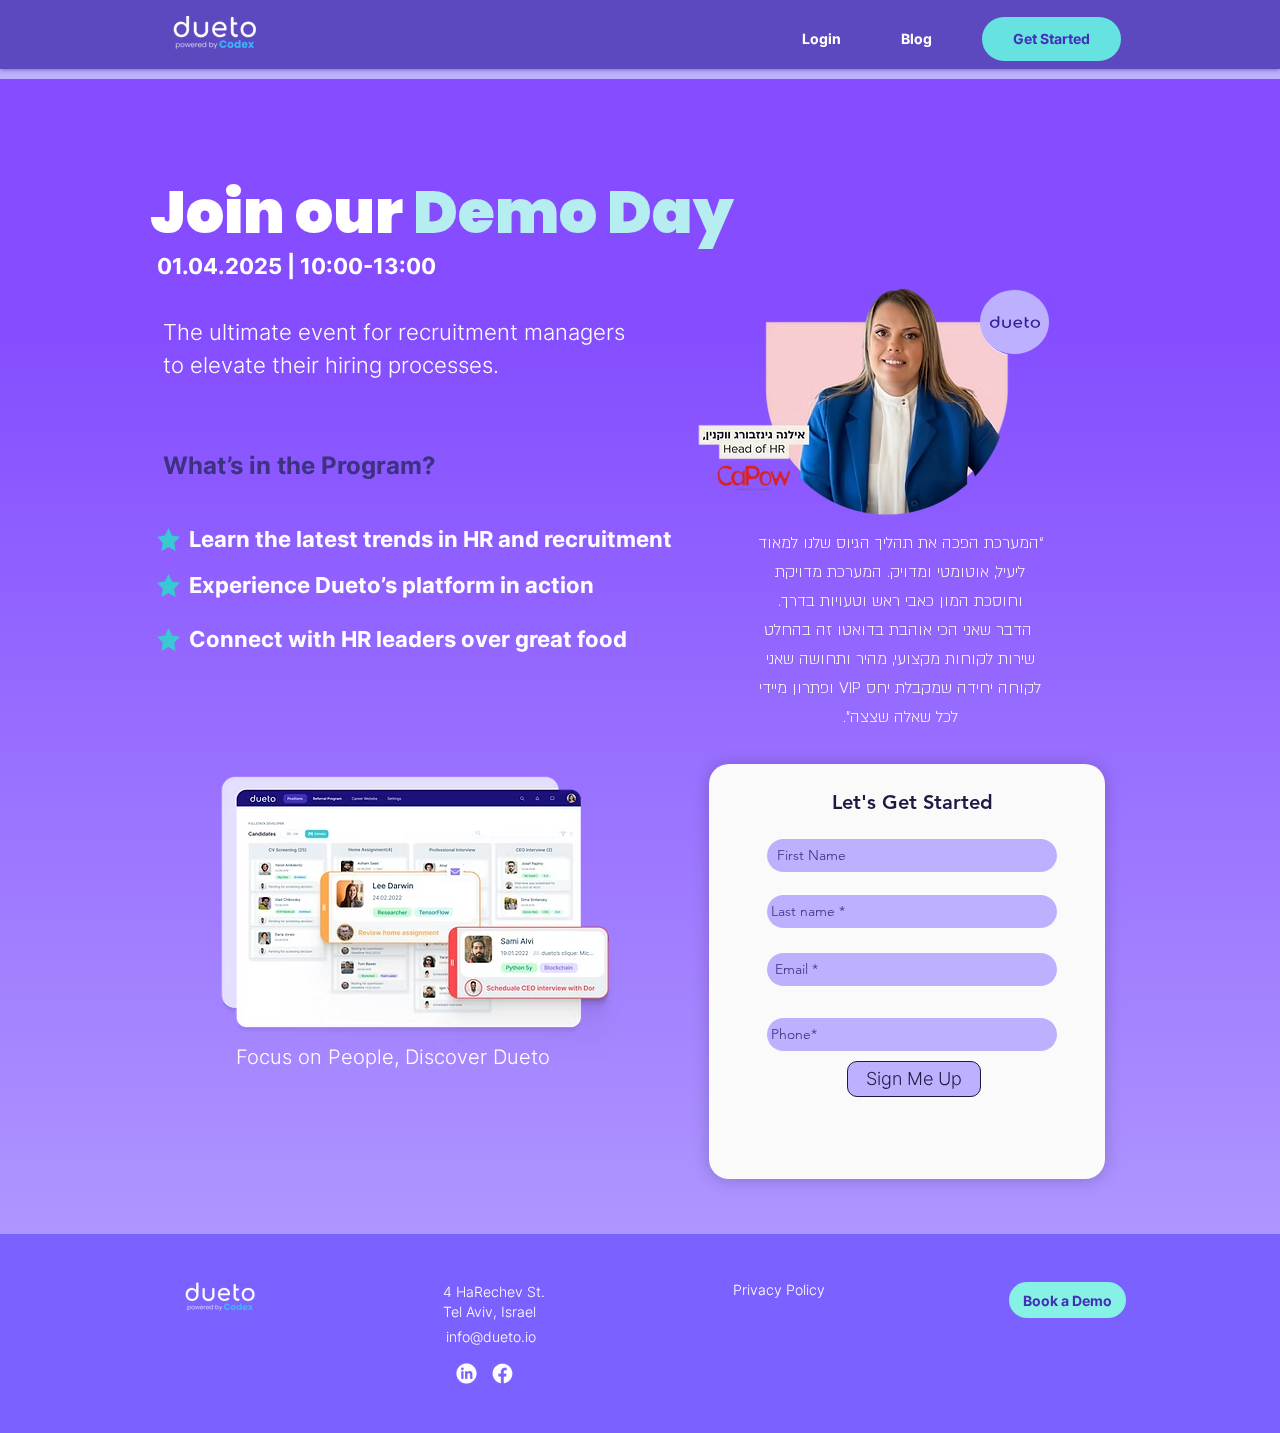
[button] (821, 39)
